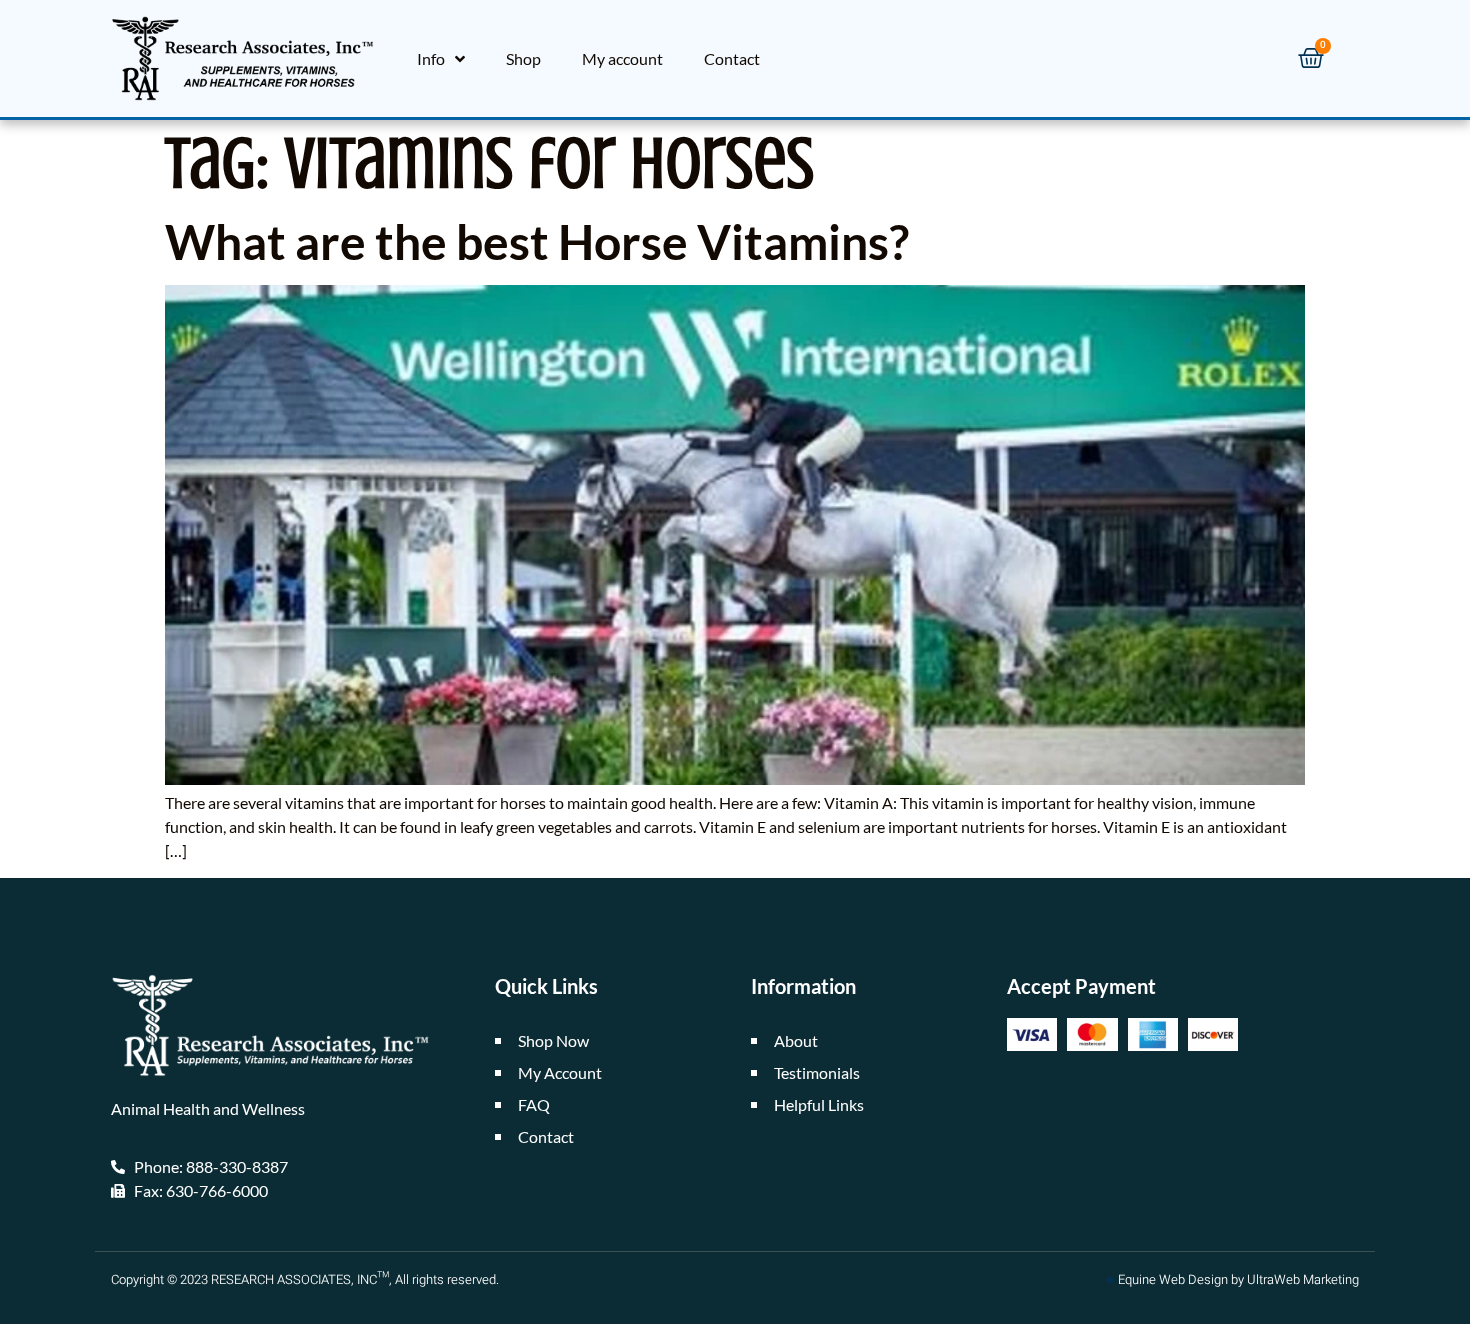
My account (622, 58)
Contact (732, 58)
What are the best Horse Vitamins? (537, 241)
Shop (523, 58)
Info (431, 58)
